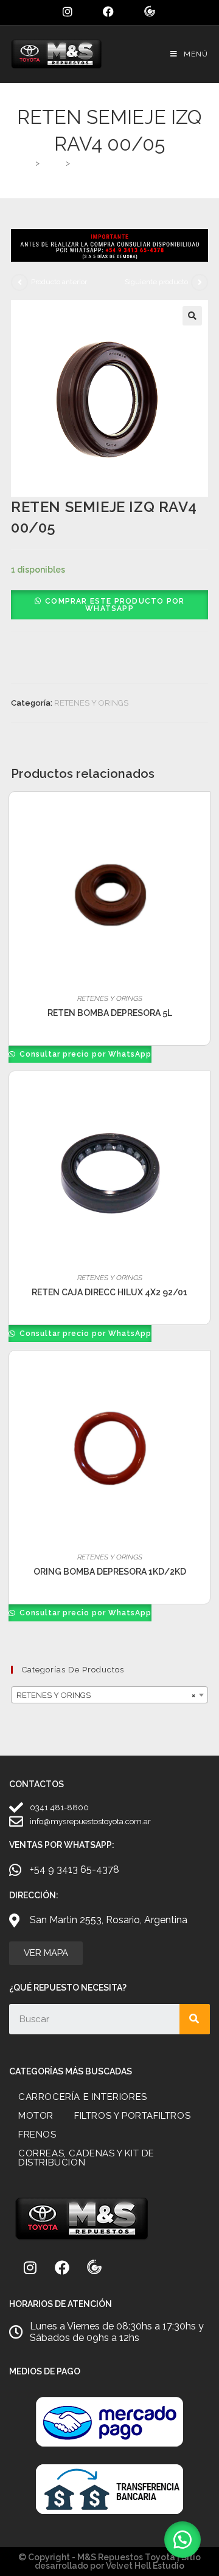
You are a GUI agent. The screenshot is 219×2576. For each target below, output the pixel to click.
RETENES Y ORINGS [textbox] (106, 1695)
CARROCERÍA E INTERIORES (83, 2097)
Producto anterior (59, 282)
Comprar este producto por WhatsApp (115, 605)
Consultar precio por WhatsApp (84, 1054)
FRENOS (37, 2135)
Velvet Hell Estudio (145, 2566)
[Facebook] (62, 2268)
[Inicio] (28, 163)
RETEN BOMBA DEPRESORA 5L (110, 1013)
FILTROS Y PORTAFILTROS (132, 2116)
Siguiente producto (156, 282)
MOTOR (36, 2116)
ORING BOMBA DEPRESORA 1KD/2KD (110, 1572)
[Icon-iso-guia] (94, 2268)
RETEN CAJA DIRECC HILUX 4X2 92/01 (109, 1292)
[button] (192, 316)
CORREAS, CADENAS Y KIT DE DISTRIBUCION (86, 2158)
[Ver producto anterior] (19, 282)
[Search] (195, 2019)
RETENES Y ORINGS (91, 703)
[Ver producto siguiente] (200, 282)
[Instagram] (30, 2268)
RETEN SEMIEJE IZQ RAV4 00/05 (135, 163)
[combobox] (109, 1695)
